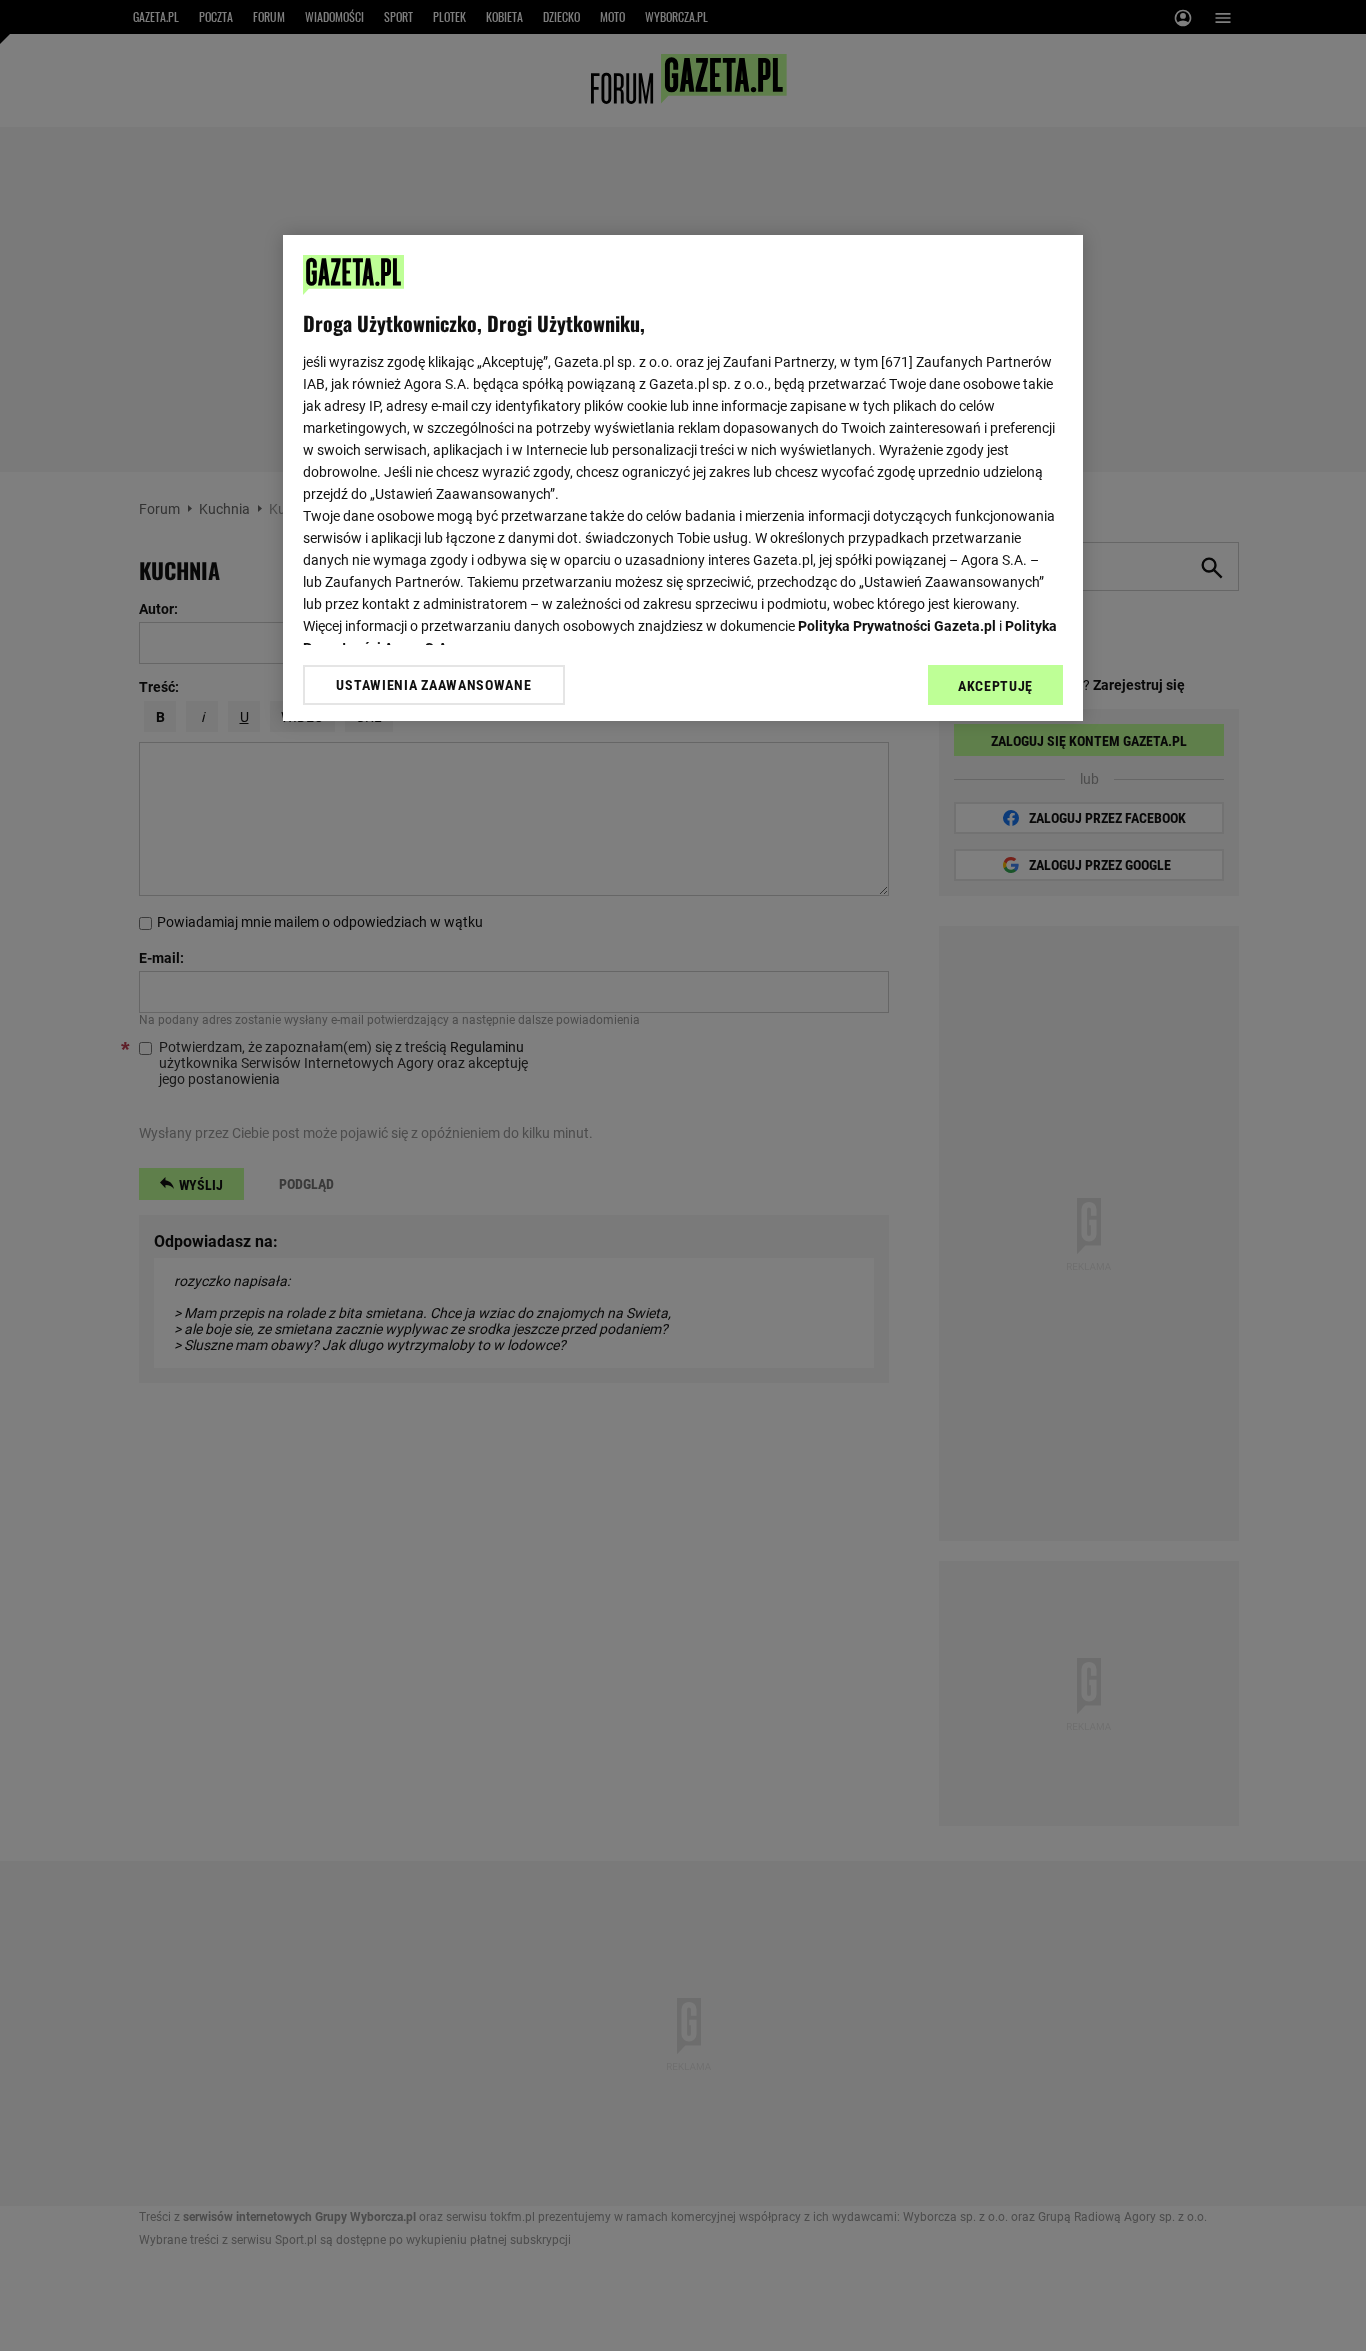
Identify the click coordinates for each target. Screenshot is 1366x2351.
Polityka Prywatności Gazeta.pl (897, 626)
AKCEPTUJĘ (995, 686)
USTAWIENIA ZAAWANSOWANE (433, 685)
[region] (683, 478)
